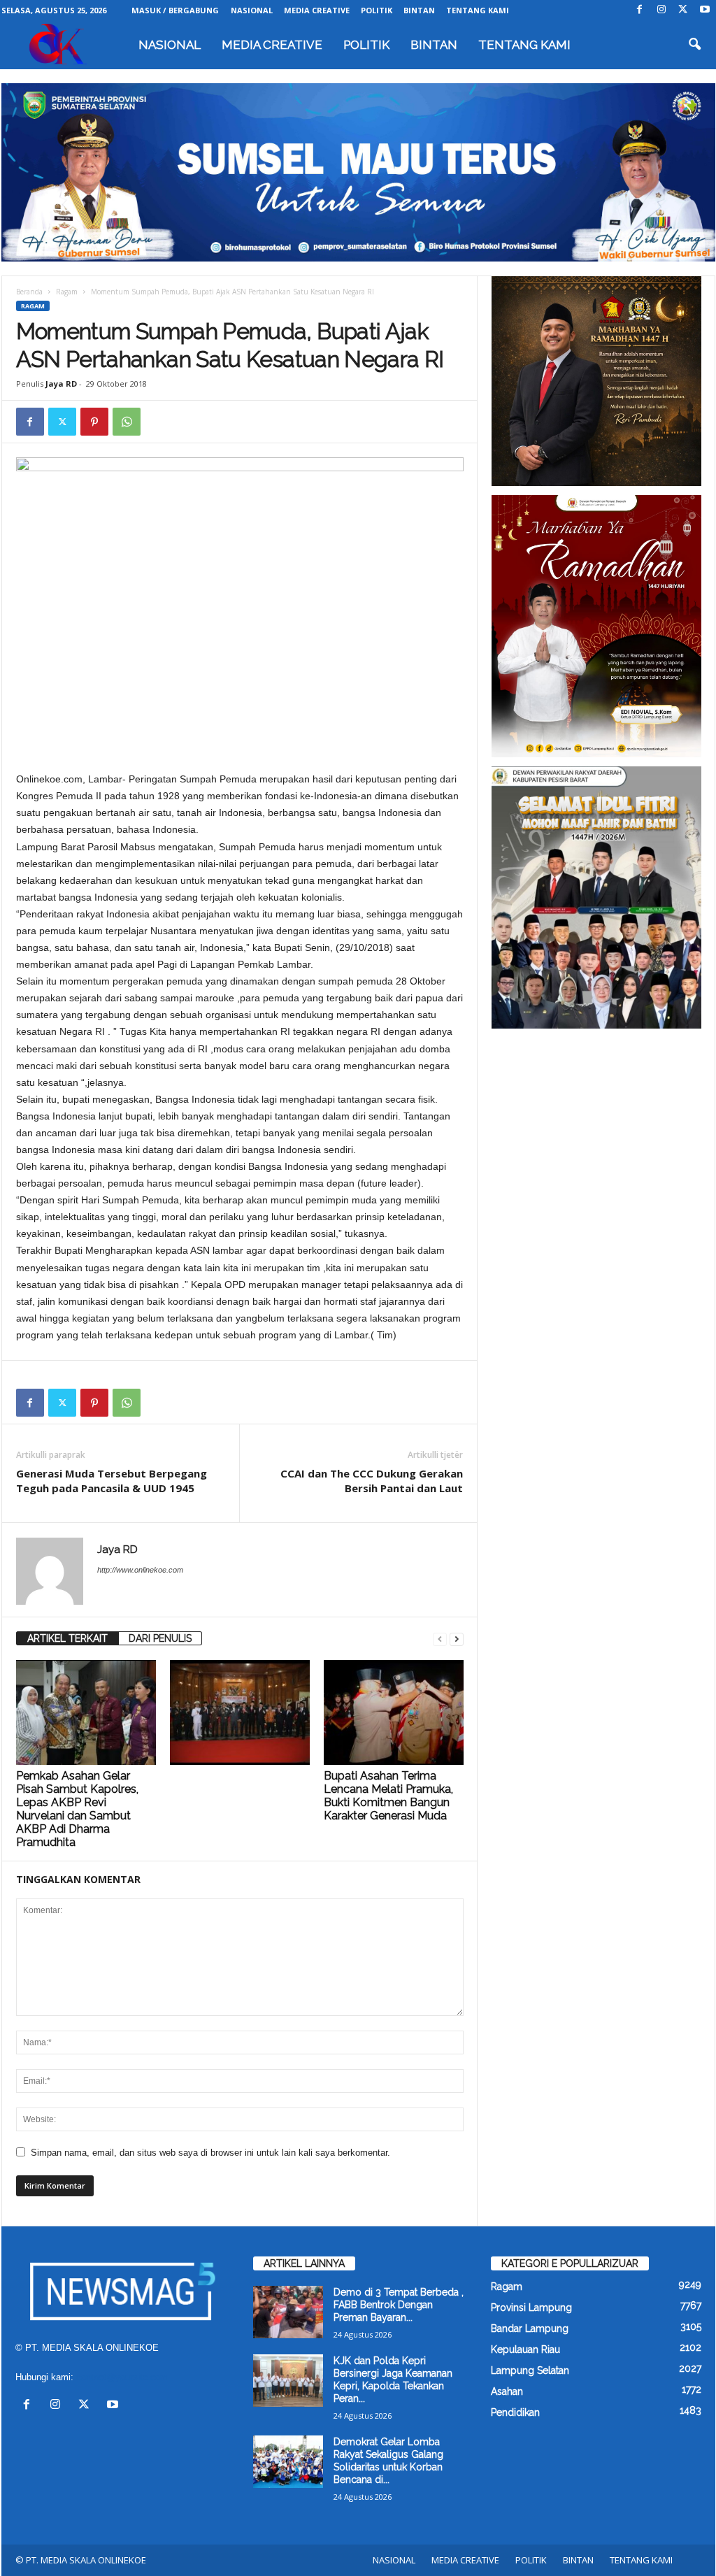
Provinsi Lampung (531, 2307)
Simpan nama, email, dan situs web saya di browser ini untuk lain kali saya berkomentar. (210, 2153)
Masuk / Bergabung (175, 10)
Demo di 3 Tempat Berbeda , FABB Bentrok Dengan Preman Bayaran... (399, 2305)
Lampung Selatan (530, 2370)
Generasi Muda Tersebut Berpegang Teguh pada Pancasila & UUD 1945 (112, 1481)
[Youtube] (705, 10)
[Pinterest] (94, 422)
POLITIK (377, 10)
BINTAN (419, 10)
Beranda (29, 292)
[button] (694, 45)
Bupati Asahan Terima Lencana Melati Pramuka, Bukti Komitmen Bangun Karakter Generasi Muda (388, 1796)
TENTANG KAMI (478, 10)
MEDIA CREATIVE (317, 10)
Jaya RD (61, 384)
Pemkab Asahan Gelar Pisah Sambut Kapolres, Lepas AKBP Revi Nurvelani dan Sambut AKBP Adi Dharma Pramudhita (77, 1809)
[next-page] (457, 1639)
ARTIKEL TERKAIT (67, 1638)
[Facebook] (640, 10)
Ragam (67, 292)
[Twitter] (683, 10)
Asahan (507, 2391)
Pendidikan (515, 2412)
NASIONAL (252, 10)
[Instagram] (661, 10)
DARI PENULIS (160, 1638)
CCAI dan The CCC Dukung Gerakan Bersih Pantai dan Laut (372, 1481)
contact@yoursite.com (122, 2377)
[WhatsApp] (127, 422)
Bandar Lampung (530, 2328)
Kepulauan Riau (525, 2349)
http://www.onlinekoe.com (140, 1570)
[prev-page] (440, 1639)
